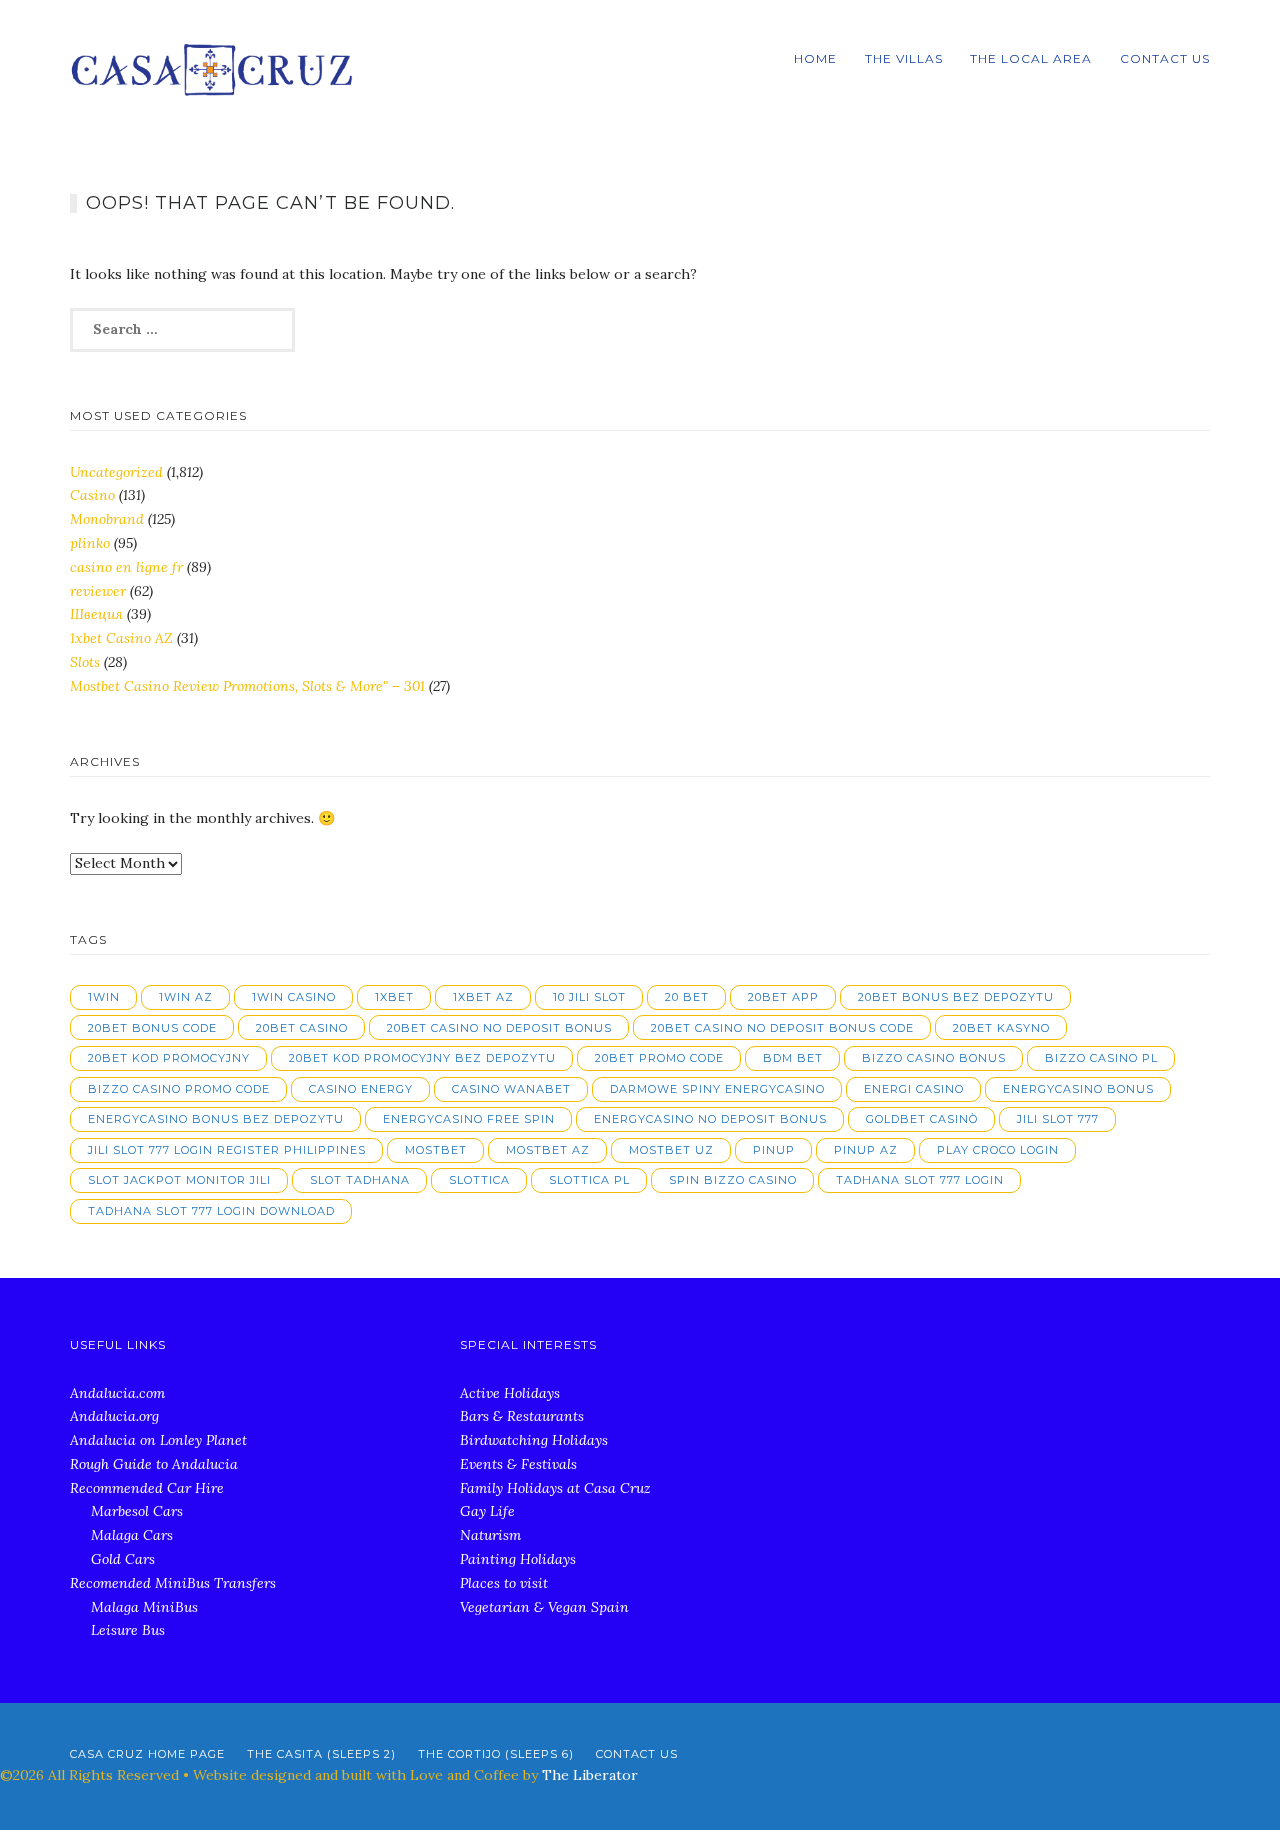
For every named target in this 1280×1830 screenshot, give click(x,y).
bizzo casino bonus (934, 1058)
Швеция (96, 614)
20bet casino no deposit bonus (499, 1028)
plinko (90, 543)
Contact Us (1165, 58)
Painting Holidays (518, 1559)
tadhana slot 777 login (920, 1180)
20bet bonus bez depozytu (956, 997)
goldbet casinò (922, 1119)
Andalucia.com (117, 1393)
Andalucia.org (114, 1416)
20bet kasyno (1001, 1028)
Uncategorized (116, 472)
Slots (85, 662)
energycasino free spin (469, 1119)
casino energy (361, 1089)
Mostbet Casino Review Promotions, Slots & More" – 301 (247, 686)
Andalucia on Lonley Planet (158, 1440)
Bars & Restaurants (522, 1416)
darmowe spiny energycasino (717, 1089)
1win (104, 997)
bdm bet (793, 1058)
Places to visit (504, 1583)
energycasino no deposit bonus (710, 1119)
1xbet (394, 997)
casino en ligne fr (126, 567)
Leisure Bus (128, 1630)
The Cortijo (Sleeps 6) (496, 1754)
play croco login (998, 1150)
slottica (479, 1180)
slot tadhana (360, 1180)
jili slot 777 (1058, 1119)
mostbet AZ (548, 1150)
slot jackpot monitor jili (179, 1180)
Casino (92, 495)
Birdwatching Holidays (534, 1440)
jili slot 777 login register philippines (227, 1150)
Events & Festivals (518, 1464)
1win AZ (186, 997)
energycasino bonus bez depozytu (216, 1119)
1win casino (294, 997)
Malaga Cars (132, 1535)
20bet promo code (659, 1058)
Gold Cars (123, 1559)
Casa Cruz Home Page (147, 1754)
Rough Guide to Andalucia (154, 1464)
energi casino (914, 1089)
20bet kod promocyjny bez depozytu (422, 1058)
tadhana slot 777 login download (211, 1211)
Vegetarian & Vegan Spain (544, 1607)
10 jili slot (589, 997)
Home (815, 58)
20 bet (687, 997)
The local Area (1031, 58)
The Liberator (590, 1775)
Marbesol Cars (137, 1511)
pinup (774, 1150)
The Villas (904, 58)
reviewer (98, 591)
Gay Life (487, 1511)
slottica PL (589, 1180)
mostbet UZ (671, 1150)
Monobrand (107, 519)
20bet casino (302, 1028)
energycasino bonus (1078, 1089)
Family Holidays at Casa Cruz (555, 1488)
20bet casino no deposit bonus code (782, 1028)
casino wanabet (511, 1089)
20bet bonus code (152, 1028)
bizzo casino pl (1101, 1058)
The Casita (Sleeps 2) (321, 1754)
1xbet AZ (483, 997)
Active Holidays (510, 1393)
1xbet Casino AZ (121, 638)
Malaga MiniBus (144, 1607)
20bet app (783, 997)
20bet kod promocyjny (169, 1058)
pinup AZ (866, 1150)
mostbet (436, 1150)
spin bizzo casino (733, 1180)
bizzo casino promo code (179, 1089)
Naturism (490, 1535)
